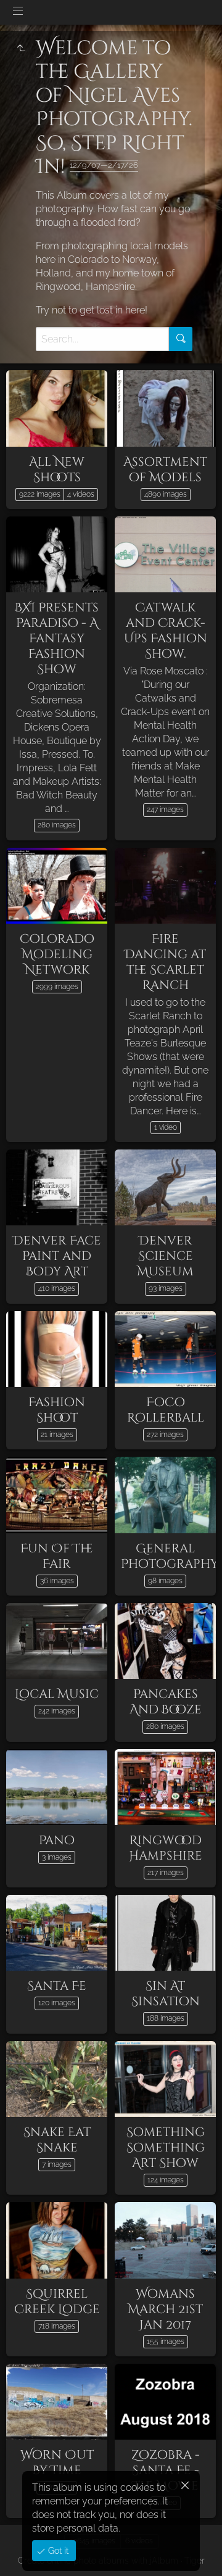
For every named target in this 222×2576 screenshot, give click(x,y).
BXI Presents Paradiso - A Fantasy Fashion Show (57, 638)
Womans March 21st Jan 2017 (165, 2309)
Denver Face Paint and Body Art (57, 1256)
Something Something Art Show (166, 2147)
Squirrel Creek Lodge (57, 2301)
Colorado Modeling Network (57, 954)
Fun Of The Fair (57, 1556)
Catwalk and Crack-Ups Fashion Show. (166, 631)
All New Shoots (57, 470)
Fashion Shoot (57, 1410)
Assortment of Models (165, 470)
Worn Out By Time (57, 2462)
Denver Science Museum (165, 1256)
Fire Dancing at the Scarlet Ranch (165, 962)
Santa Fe (57, 1986)
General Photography (170, 1556)
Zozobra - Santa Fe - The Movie (166, 2470)
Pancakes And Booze (166, 1702)
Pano (57, 1840)
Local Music (57, 1694)
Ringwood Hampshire (166, 1848)
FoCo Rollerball (166, 1410)
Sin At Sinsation (166, 1994)
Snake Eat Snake (57, 2140)
